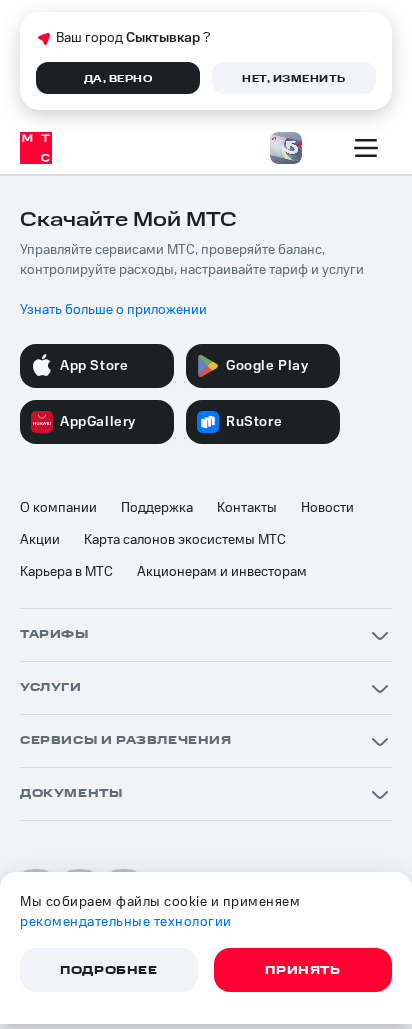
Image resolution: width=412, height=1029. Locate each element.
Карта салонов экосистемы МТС (185, 540)
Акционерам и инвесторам (222, 572)
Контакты (247, 508)
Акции (40, 540)
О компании (58, 508)
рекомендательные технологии (126, 922)
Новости (327, 508)
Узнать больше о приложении (113, 310)
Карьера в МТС (66, 572)
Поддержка (157, 508)
